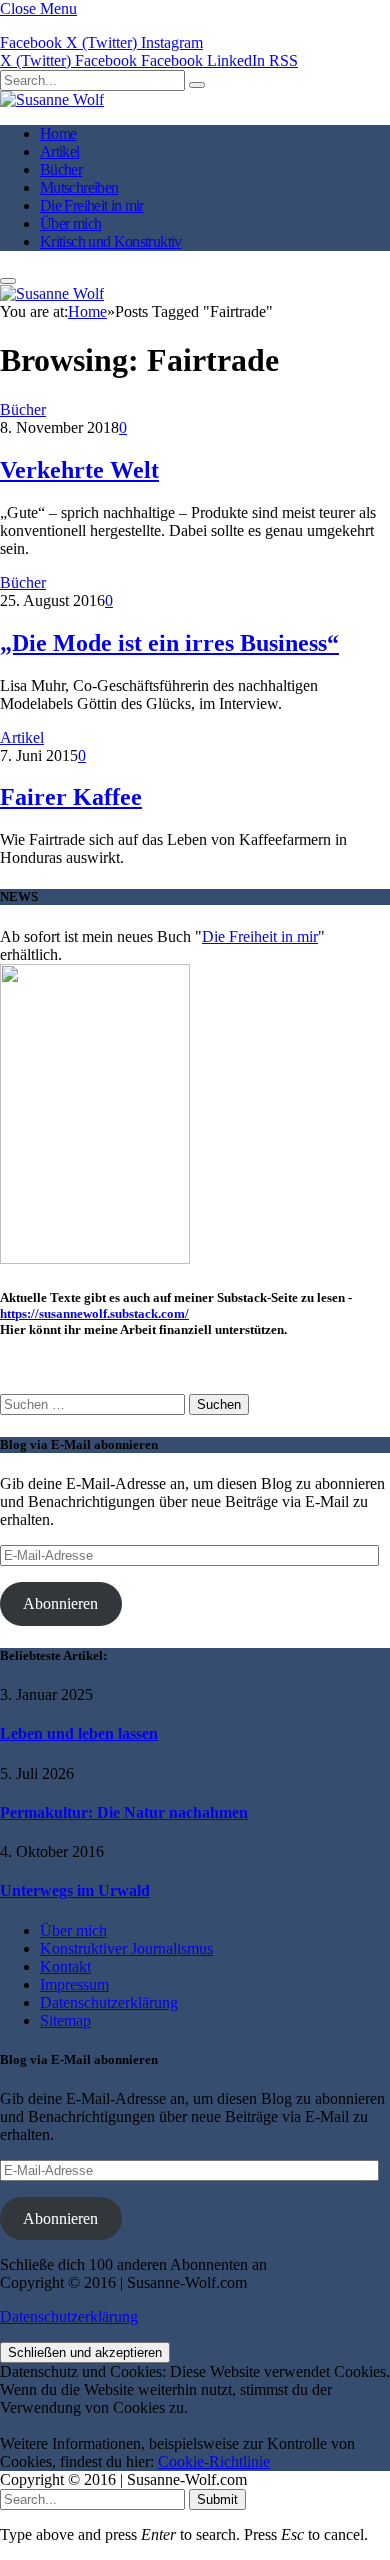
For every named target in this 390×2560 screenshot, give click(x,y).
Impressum (74, 1984)
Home (58, 133)
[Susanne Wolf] (52, 99)
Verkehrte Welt (79, 470)
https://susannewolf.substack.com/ (94, 1313)
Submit (217, 2499)
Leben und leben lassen (79, 1733)
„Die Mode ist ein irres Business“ (169, 643)
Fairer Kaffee (71, 797)
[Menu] (8, 281)
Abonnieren (60, 1603)
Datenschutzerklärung (109, 2002)
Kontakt (65, 1966)
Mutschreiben (79, 187)
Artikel (60, 151)
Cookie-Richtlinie (214, 2461)
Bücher (61, 169)
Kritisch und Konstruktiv (111, 241)
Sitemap (65, 2020)
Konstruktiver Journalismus (126, 1948)
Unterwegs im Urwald (75, 1890)
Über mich (70, 223)
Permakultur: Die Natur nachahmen (124, 1812)
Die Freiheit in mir (92, 205)
